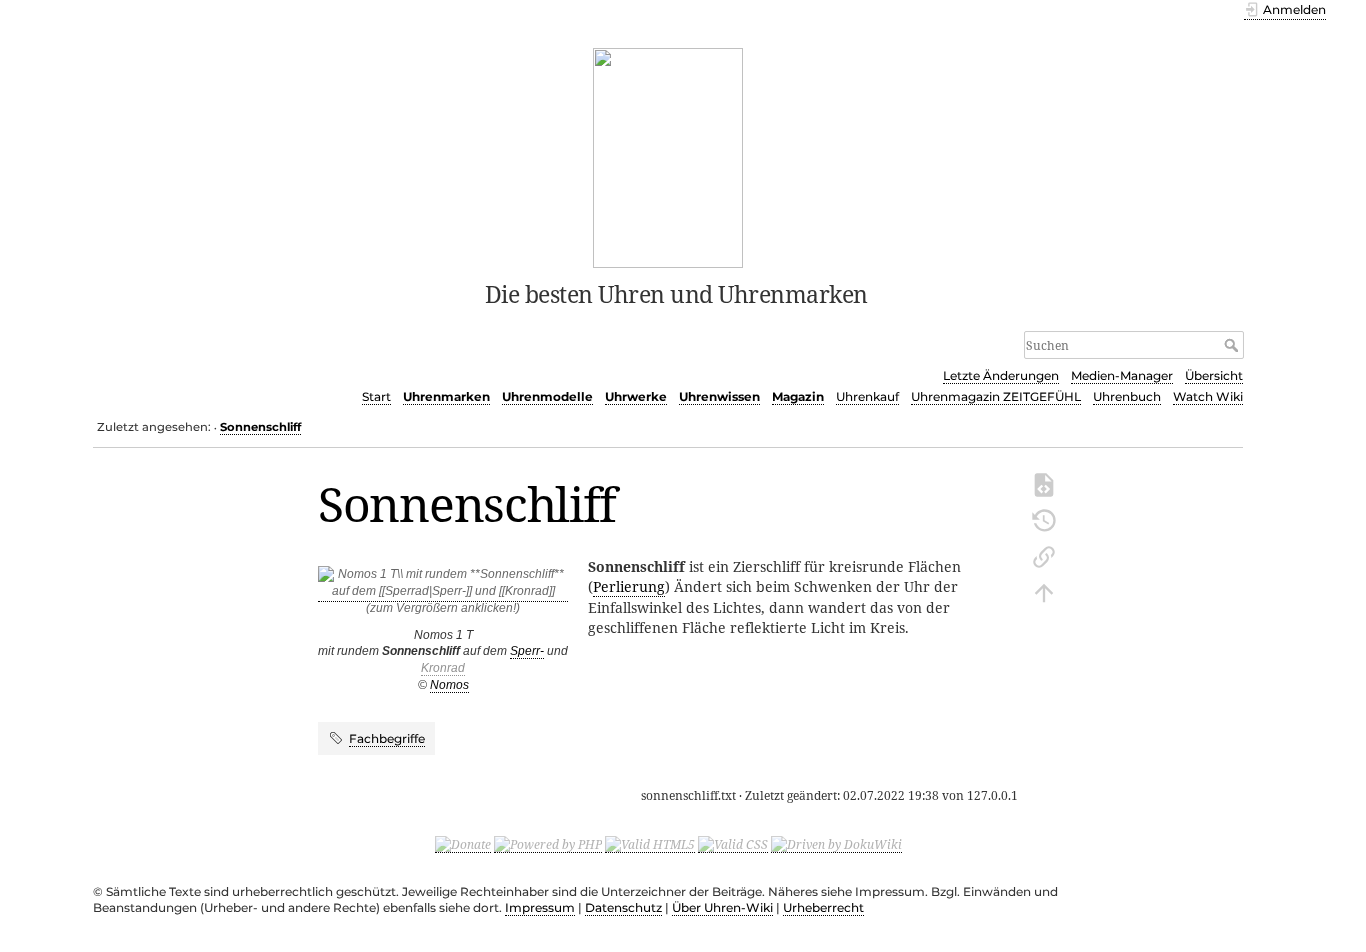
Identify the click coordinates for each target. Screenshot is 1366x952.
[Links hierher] (1044, 555)
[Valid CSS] (733, 844)
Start (376, 396)
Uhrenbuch (1127, 396)
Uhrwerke (636, 396)
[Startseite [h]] (668, 156)
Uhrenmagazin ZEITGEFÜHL (996, 396)
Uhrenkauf (867, 396)
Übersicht (1214, 375)
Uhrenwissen (719, 396)
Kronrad (443, 668)
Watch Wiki (1208, 396)
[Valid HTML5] (650, 844)
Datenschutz (623, 907)
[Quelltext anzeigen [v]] (1044, 483)
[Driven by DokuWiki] (836, 844)
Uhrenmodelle (547, 396)
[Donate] (463, 844)
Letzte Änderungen (1001, 375)
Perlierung (629, 586)
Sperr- (527, 651)
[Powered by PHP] (548, 844)
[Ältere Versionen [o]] (1044, 519)
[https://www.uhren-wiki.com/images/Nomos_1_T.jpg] (443, 594)
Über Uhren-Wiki (722, 907)
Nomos (449, 685)
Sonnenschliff (260, 427)
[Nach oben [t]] (1044, 591)
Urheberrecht (823, 907)
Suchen (1233, 345)
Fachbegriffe (387, 738)
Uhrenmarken (446, 396)
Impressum (540, 907)
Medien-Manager (1122, 375)
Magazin (798, 396)
